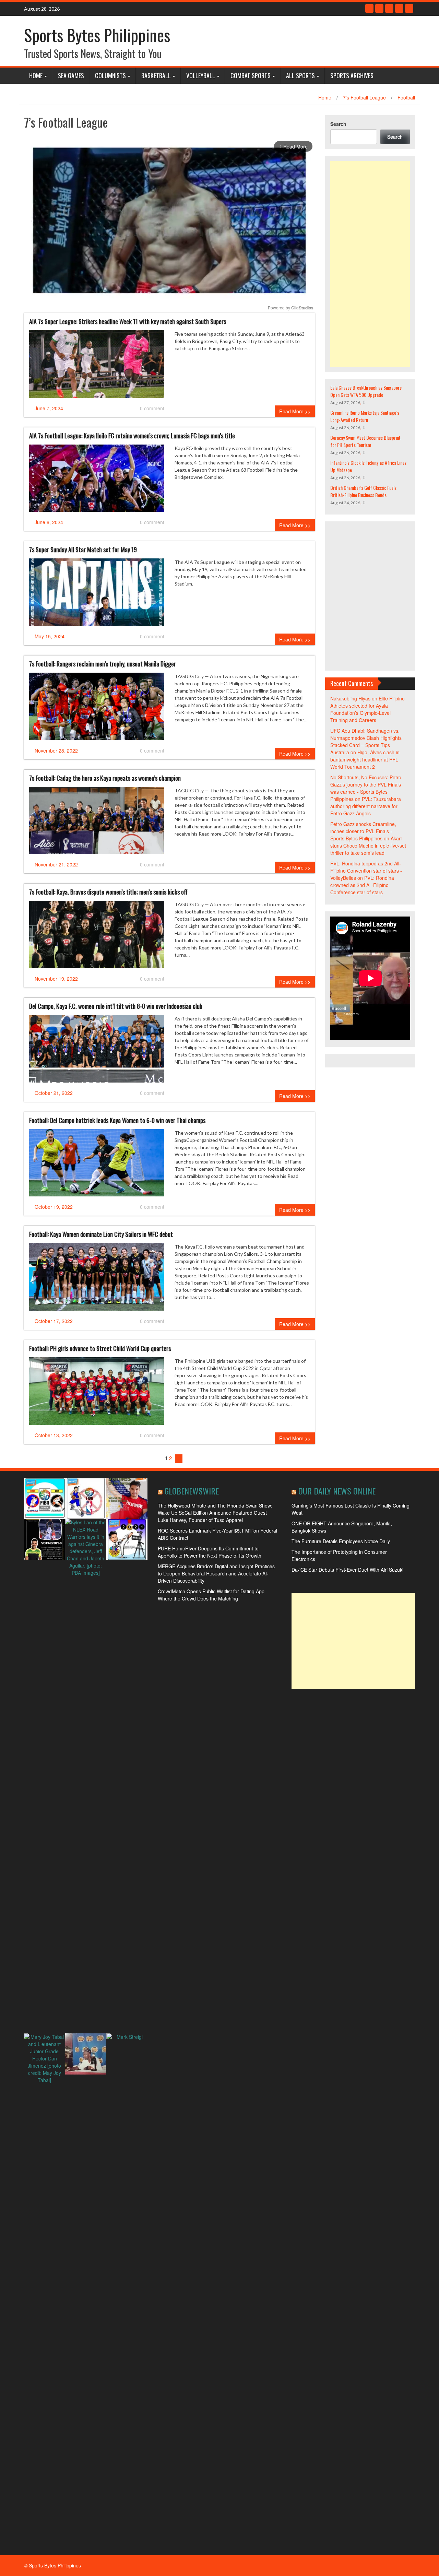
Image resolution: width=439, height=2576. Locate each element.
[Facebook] (369, 8)
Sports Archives (352, 75)
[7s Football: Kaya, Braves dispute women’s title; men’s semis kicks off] (97, 937)
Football (406, 97)
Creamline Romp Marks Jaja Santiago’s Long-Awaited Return (365, 416)
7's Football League (364, 97)
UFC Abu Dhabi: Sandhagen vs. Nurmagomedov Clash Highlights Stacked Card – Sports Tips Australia (366, 741)
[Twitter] (379, 8)
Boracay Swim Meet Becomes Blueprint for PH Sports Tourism (365, 441)
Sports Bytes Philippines (97, 35)
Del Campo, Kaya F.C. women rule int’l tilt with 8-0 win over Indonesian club (116, 1006)
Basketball (156, 75)
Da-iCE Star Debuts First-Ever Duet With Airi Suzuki (347, 1570)
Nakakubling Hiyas (350, 698)
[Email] (409, 8)
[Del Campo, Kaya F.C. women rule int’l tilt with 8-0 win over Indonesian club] (97, 1051)
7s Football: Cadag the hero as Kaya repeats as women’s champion (105, 778)
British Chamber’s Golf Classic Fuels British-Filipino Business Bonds (363, 491)
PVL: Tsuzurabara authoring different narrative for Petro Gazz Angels (366, 806)
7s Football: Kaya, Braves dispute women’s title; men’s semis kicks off (108, 892)
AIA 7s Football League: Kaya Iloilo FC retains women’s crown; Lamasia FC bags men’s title (132, 436)
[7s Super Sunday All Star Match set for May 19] (97, 595)
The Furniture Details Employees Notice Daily (341, 1541)
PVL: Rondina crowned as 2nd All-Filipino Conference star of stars (362, 885)
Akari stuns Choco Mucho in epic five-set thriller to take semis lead (368, 846)
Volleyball (201, 75)
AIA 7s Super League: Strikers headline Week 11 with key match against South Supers (128, 321)
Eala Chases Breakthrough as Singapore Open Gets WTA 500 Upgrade (366, 391)
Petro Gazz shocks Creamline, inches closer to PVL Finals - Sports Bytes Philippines (363, 831)
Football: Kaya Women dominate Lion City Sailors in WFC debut (101, 1234)
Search (338, 124)
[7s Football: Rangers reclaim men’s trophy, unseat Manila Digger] (97, 709)
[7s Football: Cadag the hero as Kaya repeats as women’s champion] (97, 823)
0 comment (152, 408)
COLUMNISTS (110, 75)
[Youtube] (389, 8)
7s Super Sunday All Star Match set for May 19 (83, 550)
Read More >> (295, 411)
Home (36, 75)
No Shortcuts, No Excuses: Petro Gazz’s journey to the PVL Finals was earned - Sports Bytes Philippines (366, 788)
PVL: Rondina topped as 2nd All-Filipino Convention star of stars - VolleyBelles (366, 871)
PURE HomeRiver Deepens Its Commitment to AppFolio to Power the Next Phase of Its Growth (210, 1552)
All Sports (300, 75)
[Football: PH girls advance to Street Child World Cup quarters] (97, 1394)
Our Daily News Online (337, 1491)
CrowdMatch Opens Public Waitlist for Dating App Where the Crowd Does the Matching (211, 1595)
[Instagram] (399, 8)
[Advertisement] (370, 264)
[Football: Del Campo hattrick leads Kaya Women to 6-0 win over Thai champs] (97, 1166)
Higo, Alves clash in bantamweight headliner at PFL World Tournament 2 (365, 759)
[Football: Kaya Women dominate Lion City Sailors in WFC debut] (97, 1279)
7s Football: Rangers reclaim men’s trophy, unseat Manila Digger (103, 664)
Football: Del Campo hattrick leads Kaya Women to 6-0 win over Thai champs (117, 1120)
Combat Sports (251, 75)
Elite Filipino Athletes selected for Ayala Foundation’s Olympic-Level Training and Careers (367, 709)
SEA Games (71, 75)
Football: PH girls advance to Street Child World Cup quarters (100, 1348)
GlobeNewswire (192, 1491)
